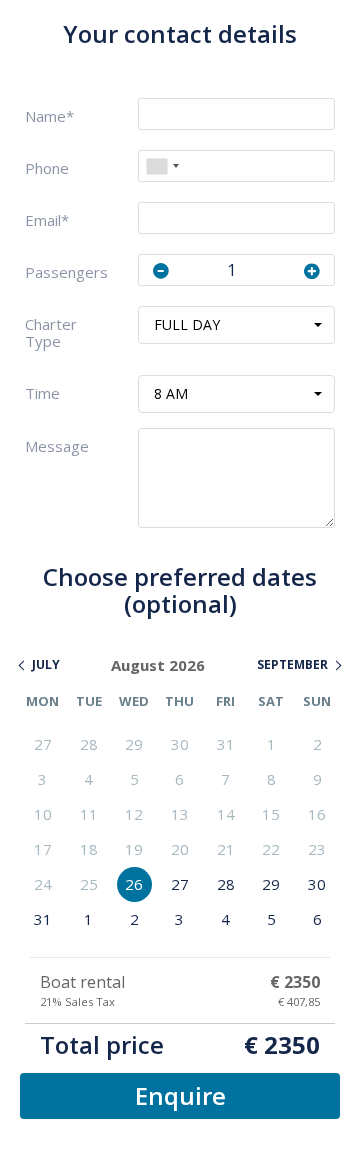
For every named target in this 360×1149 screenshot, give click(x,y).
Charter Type (51, 333)
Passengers (66, 272)
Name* (49, 116)
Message (57, 446)
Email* (47, 220)
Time (42, 393)
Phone (47, 168)
